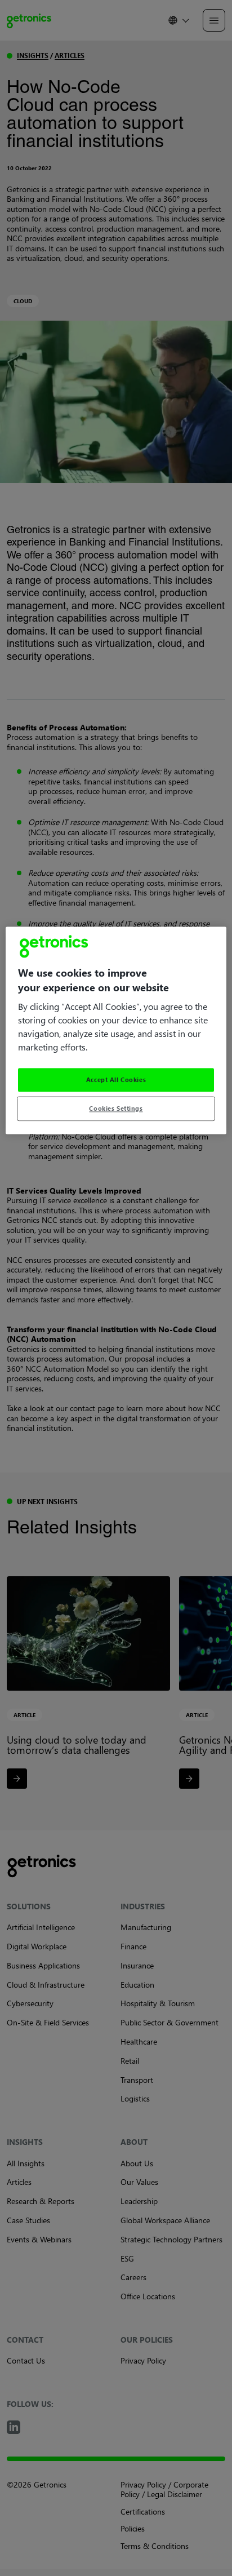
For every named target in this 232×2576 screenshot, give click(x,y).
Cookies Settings (116, 1108)
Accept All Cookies (116, 1079)
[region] (116, 1030)
